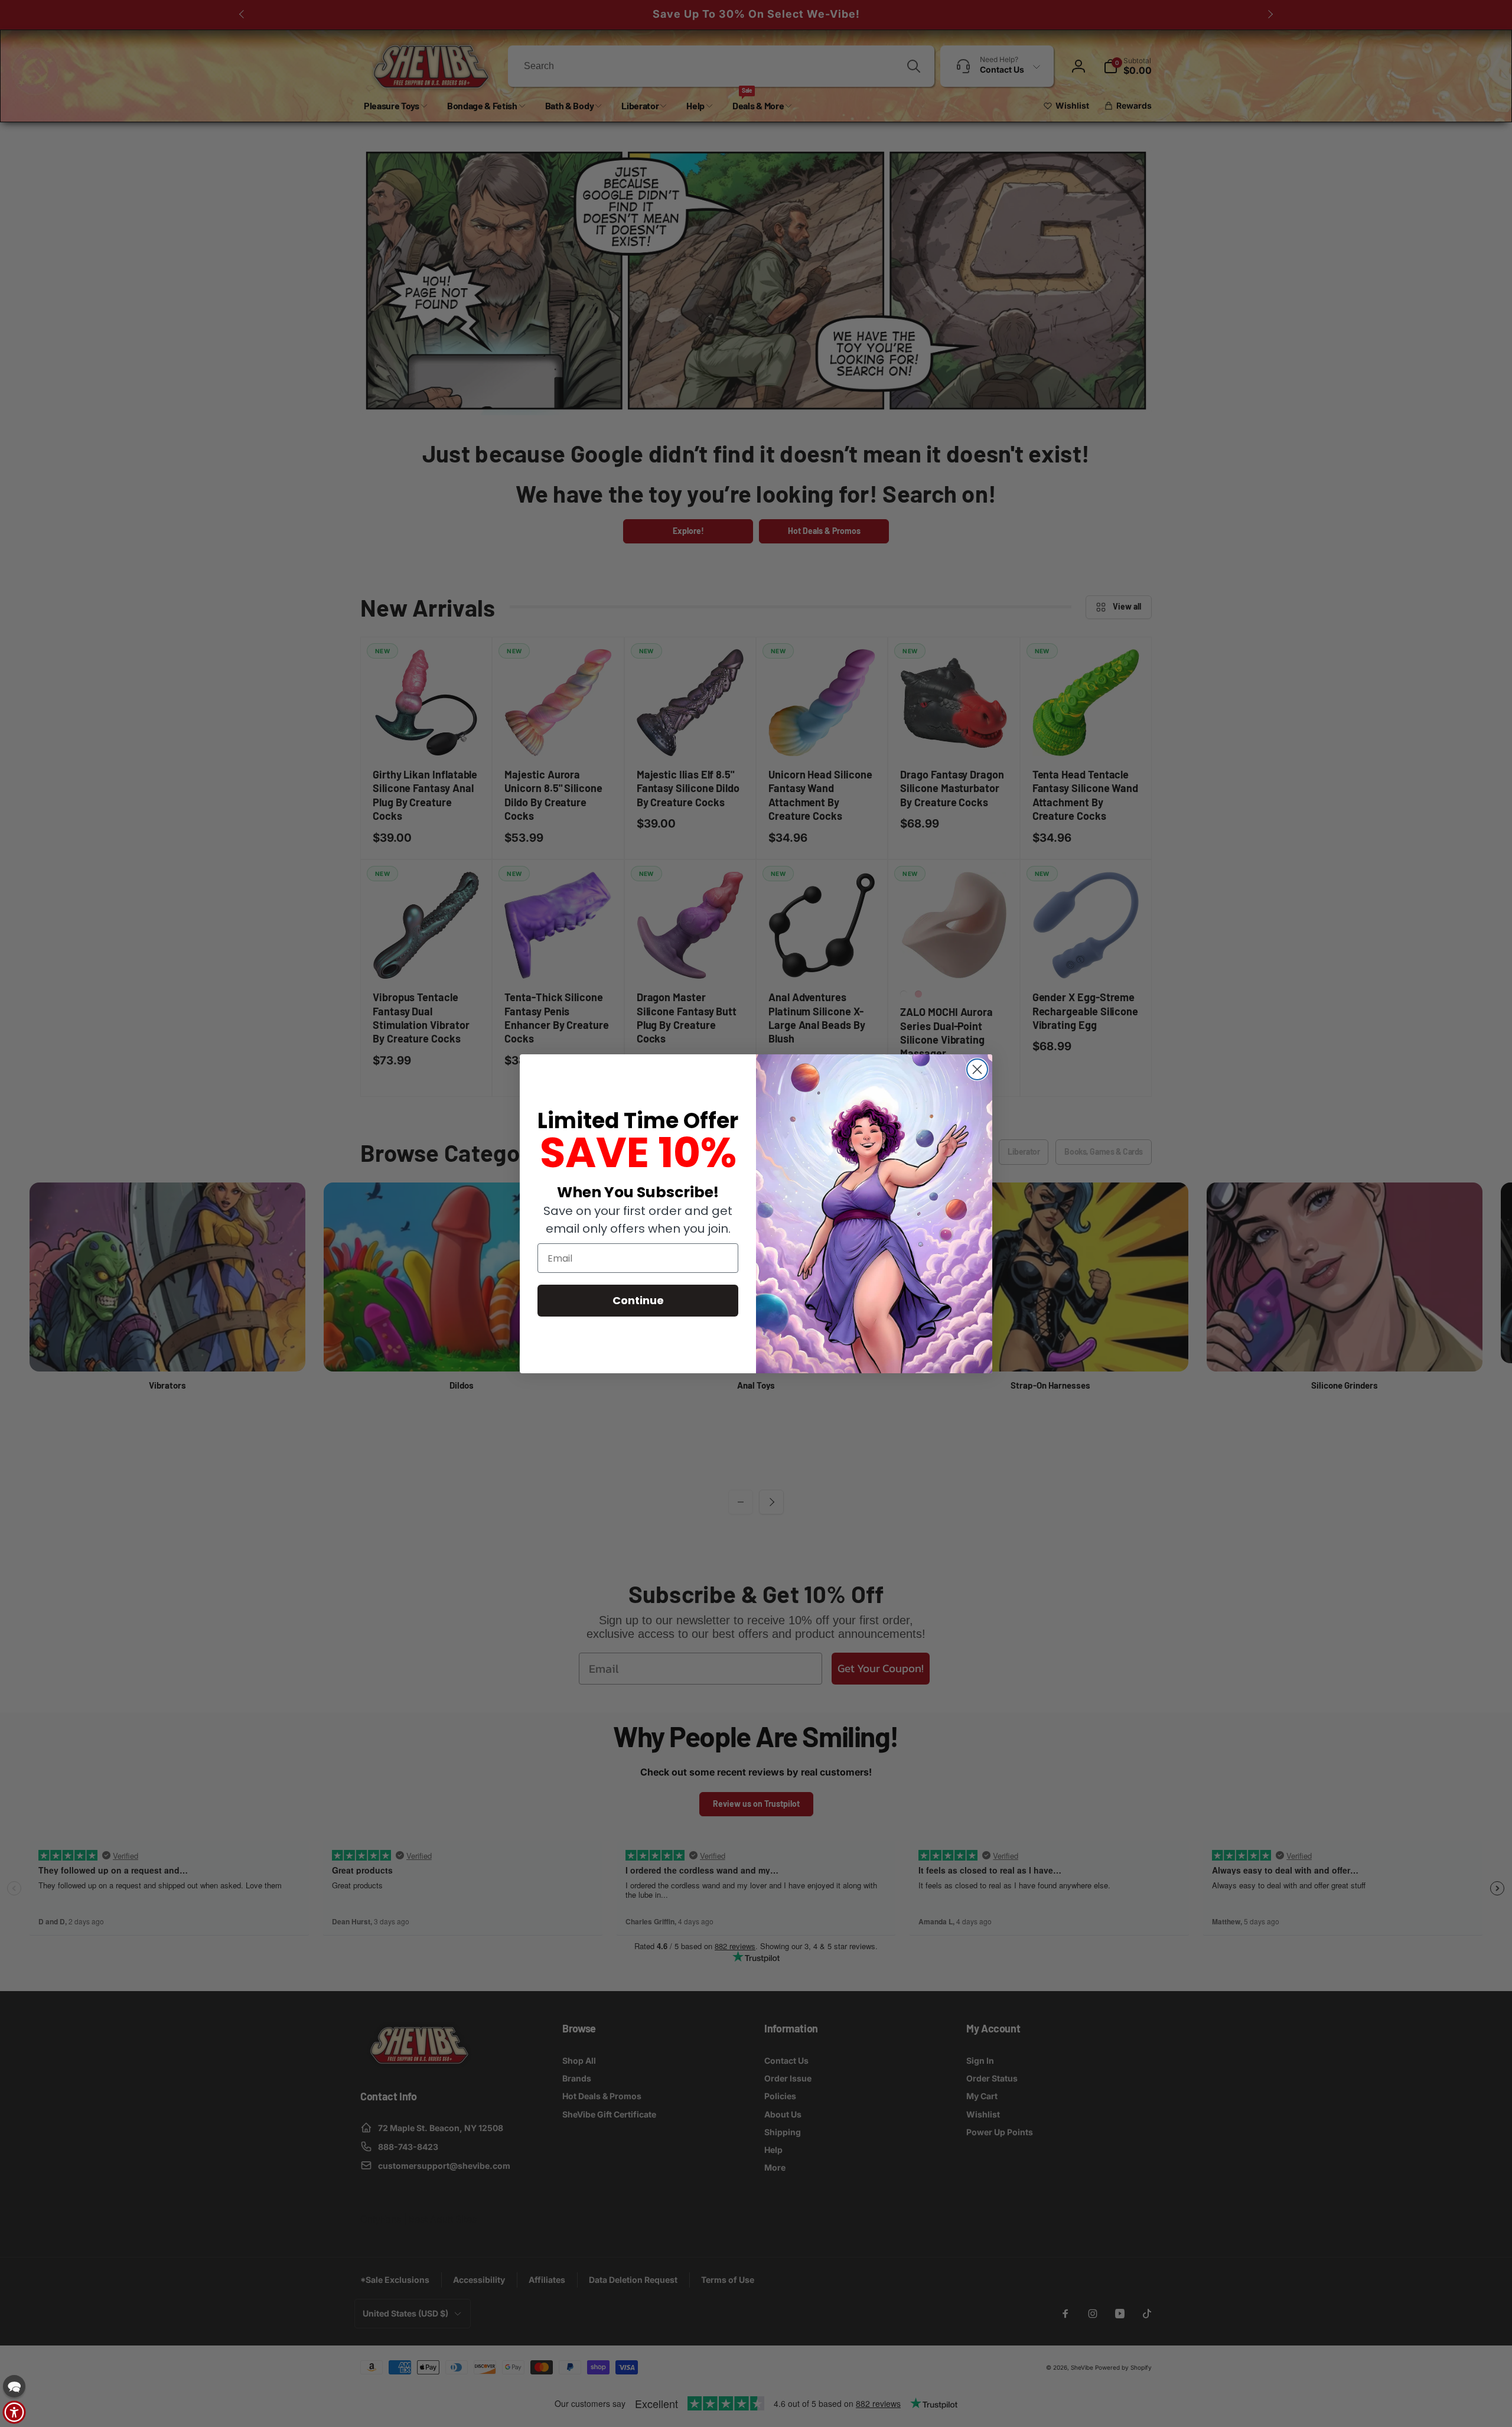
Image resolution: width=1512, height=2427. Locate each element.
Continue (638, 1300)
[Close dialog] (977, 1069)
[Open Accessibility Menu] (14, 2412)
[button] (14, 2386)
